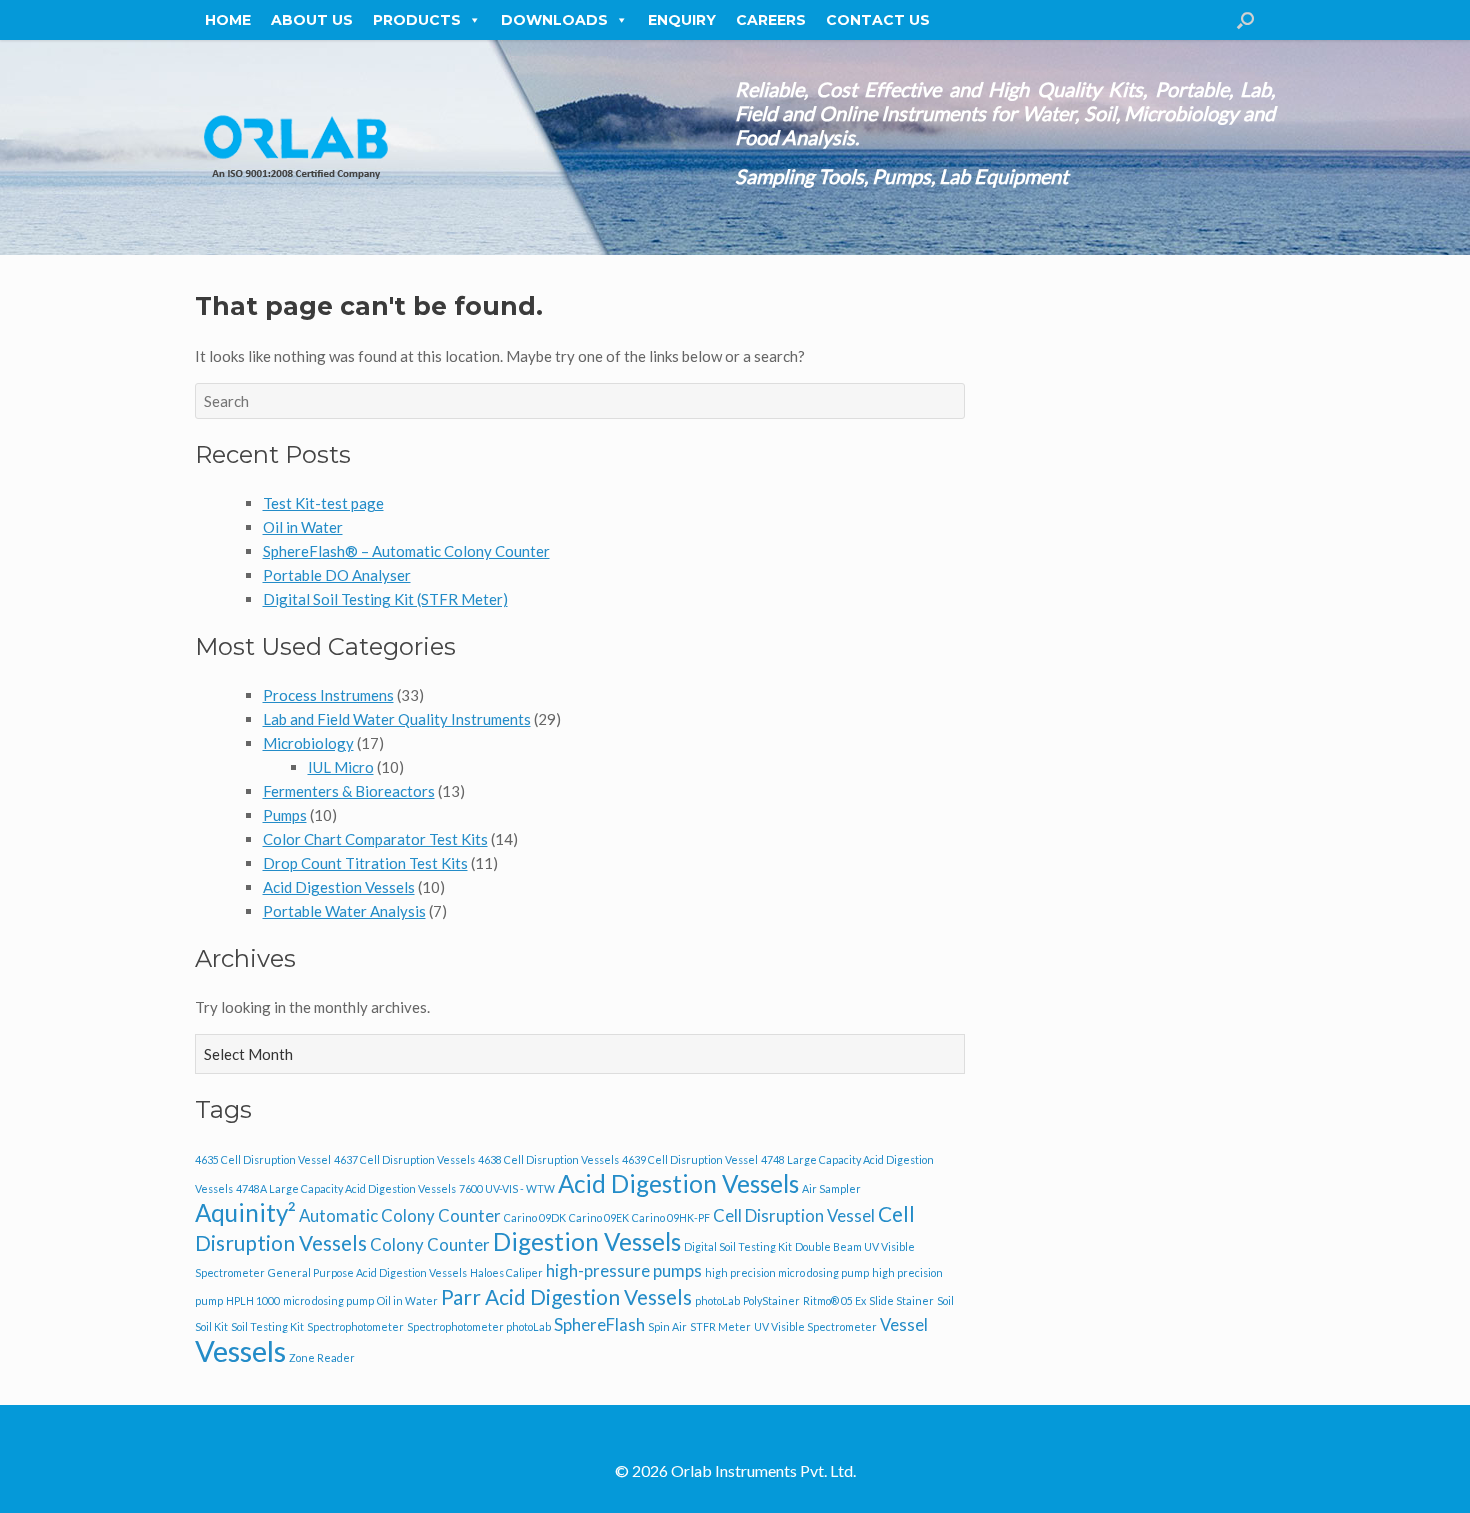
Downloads (554, 20)
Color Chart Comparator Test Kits (375, 839)
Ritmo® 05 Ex (834, 1300)
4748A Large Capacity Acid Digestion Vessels (346, 1188)
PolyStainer (771, 1300)
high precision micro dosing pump (787, 1272)
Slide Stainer (901, 1300)
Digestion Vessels (587, 1241)
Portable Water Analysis (344, 911)
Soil (945, 1300)
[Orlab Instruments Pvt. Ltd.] (295, 147)
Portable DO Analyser (337, 575)
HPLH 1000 (253, 1300)
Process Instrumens (328, 695)
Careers (771, 20)
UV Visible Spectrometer (815, 1326)
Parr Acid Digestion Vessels (566, 1296)
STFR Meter (720, 1326)
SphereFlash (599, 1324)
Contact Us (878, 20)
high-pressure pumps (624, 1270)
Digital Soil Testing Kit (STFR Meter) (385, 599)
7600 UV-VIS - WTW (507, 1188)
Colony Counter (430, 1244)
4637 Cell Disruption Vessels (404, 1159)
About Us (312, 20)
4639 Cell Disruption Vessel (690, 1159)
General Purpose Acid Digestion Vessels (367, 1272)
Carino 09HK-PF (671, 1217)
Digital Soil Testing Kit (738, 1246)
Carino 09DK (535, 1217)
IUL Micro (341, 767)
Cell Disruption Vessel (794, 1215)
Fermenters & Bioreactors (349, 791)
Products (417, 20)
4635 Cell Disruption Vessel (263, 1159)
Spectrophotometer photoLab (479, 1326)
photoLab (717, 1300)
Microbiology (308, 743)
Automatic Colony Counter (400, 1215)
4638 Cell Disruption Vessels (548, 1159)
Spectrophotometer (355, 1326)
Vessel (904, 1324)
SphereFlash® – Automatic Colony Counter (406, 551)
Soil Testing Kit (267, 1326)
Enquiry (682, 20)
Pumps (285, 815)
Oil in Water (303, 527)
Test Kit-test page (323, 503)
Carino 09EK (599, 1217)
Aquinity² (245, 1212)
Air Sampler (831, 1188)
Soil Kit (211, 1326)
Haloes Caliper (506, 1272)
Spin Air (667, 1326)
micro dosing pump (328, 1300)
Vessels (240, 1350)
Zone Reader (322, 1357)
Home (228, 20)
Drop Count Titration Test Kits (365, 863)
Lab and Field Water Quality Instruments (397, 719)
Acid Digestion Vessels (339, 887)
